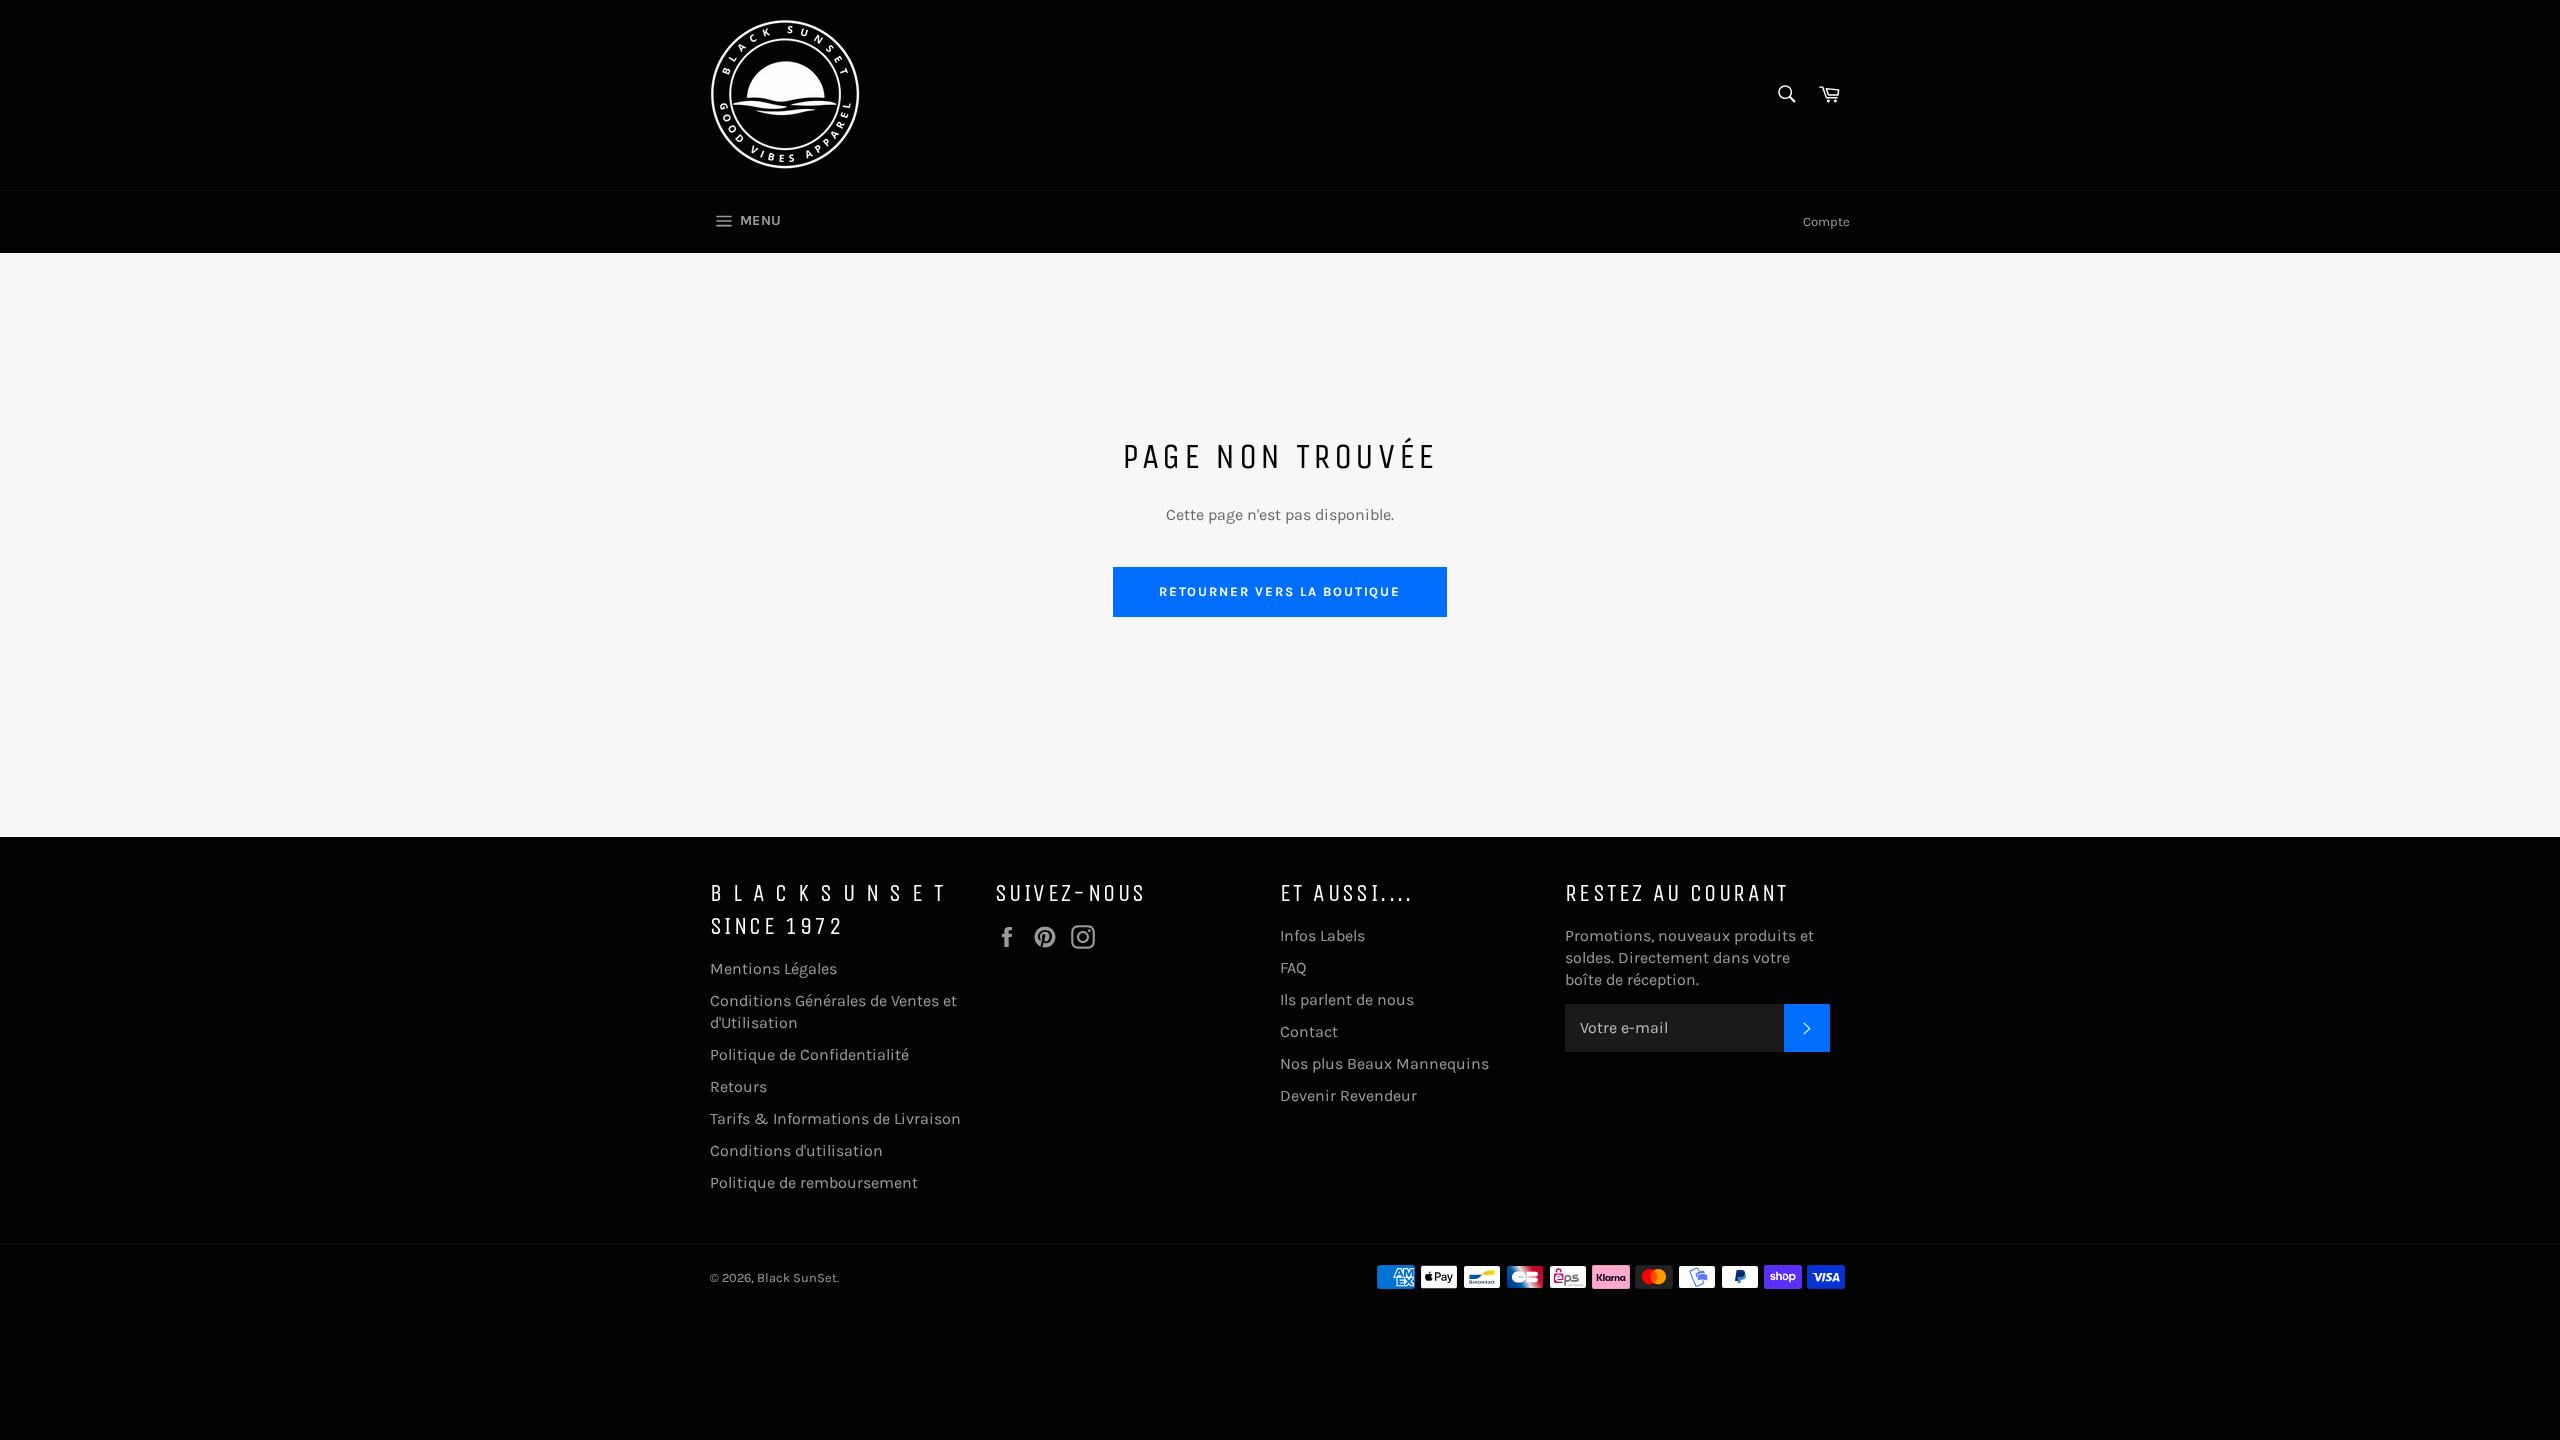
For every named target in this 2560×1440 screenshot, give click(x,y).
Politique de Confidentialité (809, 1054)
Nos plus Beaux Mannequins (1384, 1063)
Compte (1826, 221)
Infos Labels (1322, 935)
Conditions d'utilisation (796, 1150)
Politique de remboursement (814, 1182)
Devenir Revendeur (1348, 1095)
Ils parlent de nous (1347, 999)
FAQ (1293, 967)
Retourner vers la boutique (1280, 591)
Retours (738, 1086)
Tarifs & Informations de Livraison (835, 1118)
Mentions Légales (773, 968)
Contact (1309, 1031)
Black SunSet (797, 1277)
